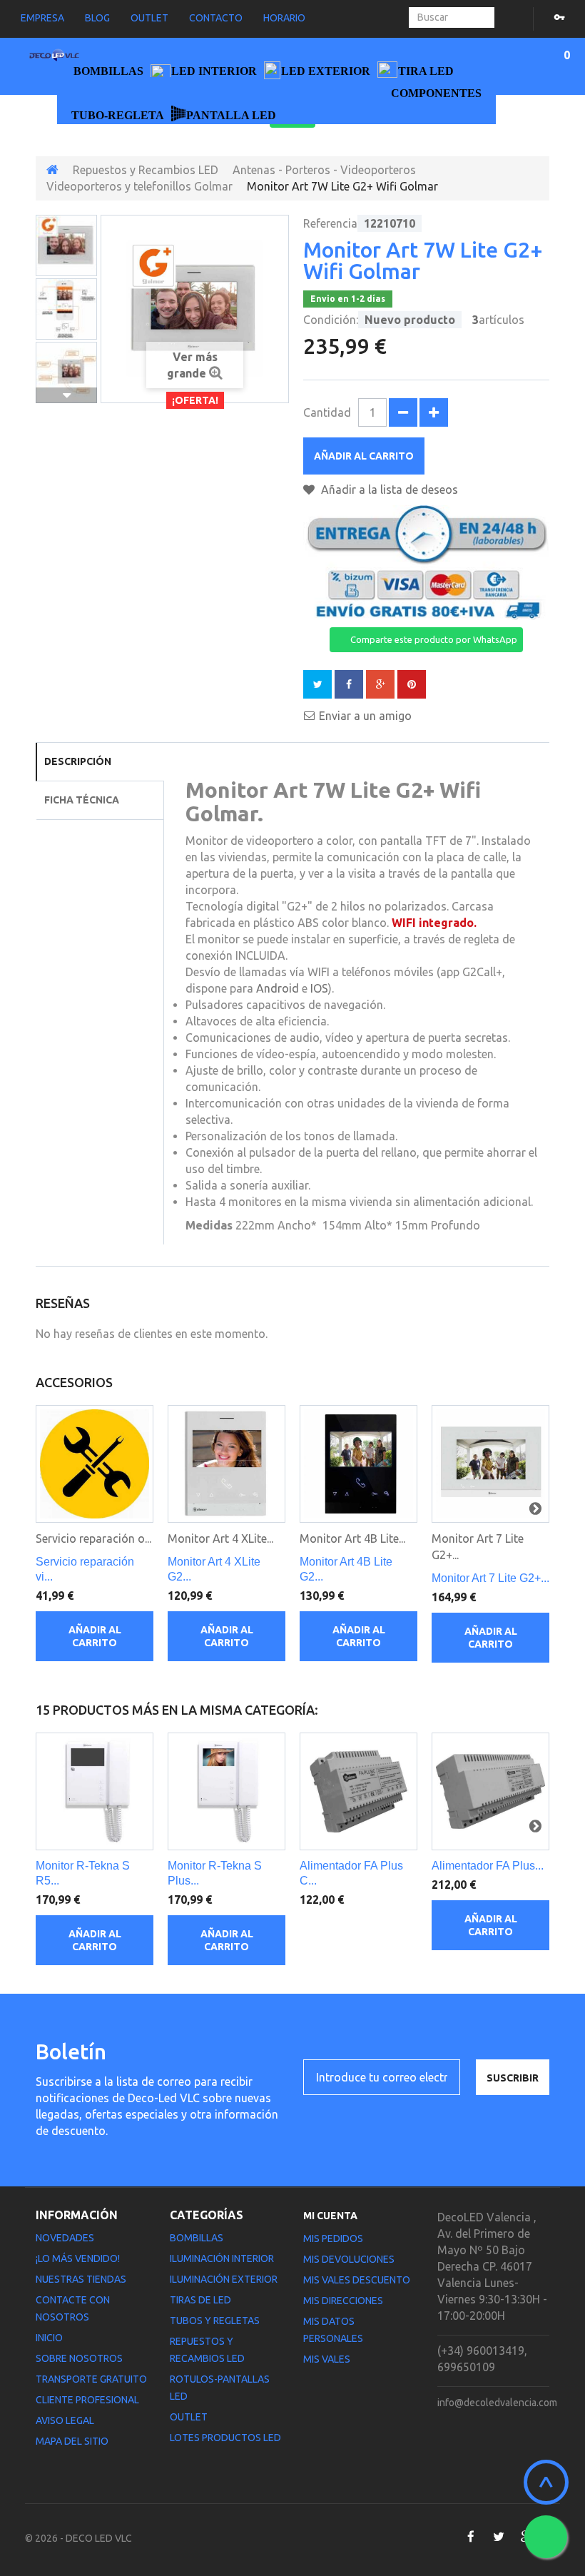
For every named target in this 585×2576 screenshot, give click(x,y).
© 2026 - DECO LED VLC (78, 2538)
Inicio (49, 2338)
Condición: (331, 320)
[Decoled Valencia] (54, 57)
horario (284, 18)
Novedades (65, 2238)
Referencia (330, 223)
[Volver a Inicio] (52, 170)
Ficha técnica (82, 800)
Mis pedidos (333, 2238)
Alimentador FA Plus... (488, 1866)
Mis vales (327, 2359)
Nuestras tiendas (81, 2279)
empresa (42, 18)
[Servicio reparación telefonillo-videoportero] (95, 1464)
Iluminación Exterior (224, 2279)
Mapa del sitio (72, 2441)
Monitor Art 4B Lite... (352, 1538)
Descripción (78, 761)
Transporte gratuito (91, 2379)
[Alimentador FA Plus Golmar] (490, 1791)
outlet (149, 18)
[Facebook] (470, 2537)
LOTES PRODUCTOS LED (225, 2438)
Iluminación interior (222, 2258)
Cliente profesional (87, 2400)
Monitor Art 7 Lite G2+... (490, 1578)
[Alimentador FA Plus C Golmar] (358, 1791)
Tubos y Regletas (215, 2321)
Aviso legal (65, 2420)
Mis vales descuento (357, 2280)
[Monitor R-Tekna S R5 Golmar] (95, 1791)
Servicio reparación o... (93, 1538)
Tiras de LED (200, 2300)
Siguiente (66, 395)
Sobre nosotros (79, 2358)
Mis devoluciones (349, 2259)
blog (97, 18)
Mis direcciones (343, 2301)
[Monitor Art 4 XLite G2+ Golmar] (227, 1464)
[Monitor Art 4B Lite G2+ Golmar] (358, 1464)
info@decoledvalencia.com (497, 2403)
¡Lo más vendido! (78, 2258)
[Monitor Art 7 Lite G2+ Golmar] (66, 245)
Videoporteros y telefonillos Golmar (139, 186)
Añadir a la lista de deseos (388, 490)
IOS (319, 988)
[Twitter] (498, 2537)
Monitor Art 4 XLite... (220, 1538)
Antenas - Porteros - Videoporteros (324, 170)
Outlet (189, 2417)
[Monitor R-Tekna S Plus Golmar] (227, 1791)
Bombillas (197, 2238)
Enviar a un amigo (365, 716)
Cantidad (327, 412)
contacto (216, 18)
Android (278, 988)
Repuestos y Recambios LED (146, 170)
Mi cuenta (330, 2216)
